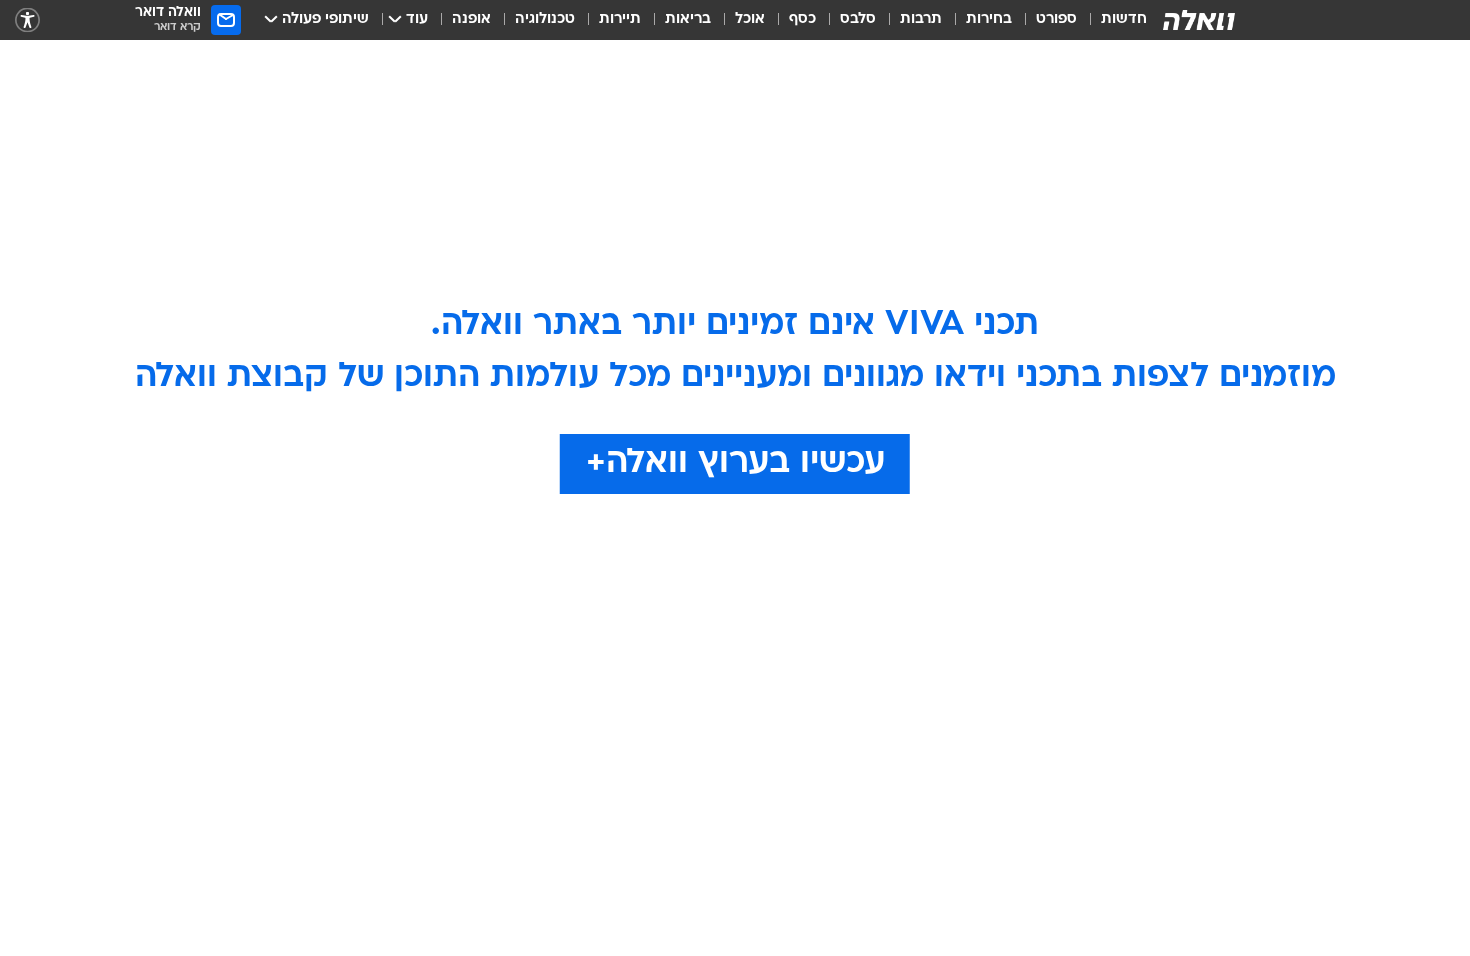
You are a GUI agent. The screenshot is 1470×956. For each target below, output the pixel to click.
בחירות (989, 19)
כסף (802, 19)
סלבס (858, 19)
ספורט (1056, 19)
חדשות (1124, 19)
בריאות (688, 19)
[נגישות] (27, 20)
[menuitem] (1112, 20)
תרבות (921, 19)
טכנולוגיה (545, 19)
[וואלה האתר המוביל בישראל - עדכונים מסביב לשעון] (1199, 20)
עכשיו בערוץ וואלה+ (735, 463)
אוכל (750, 19)
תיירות (620, 19)
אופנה (471, 19)
